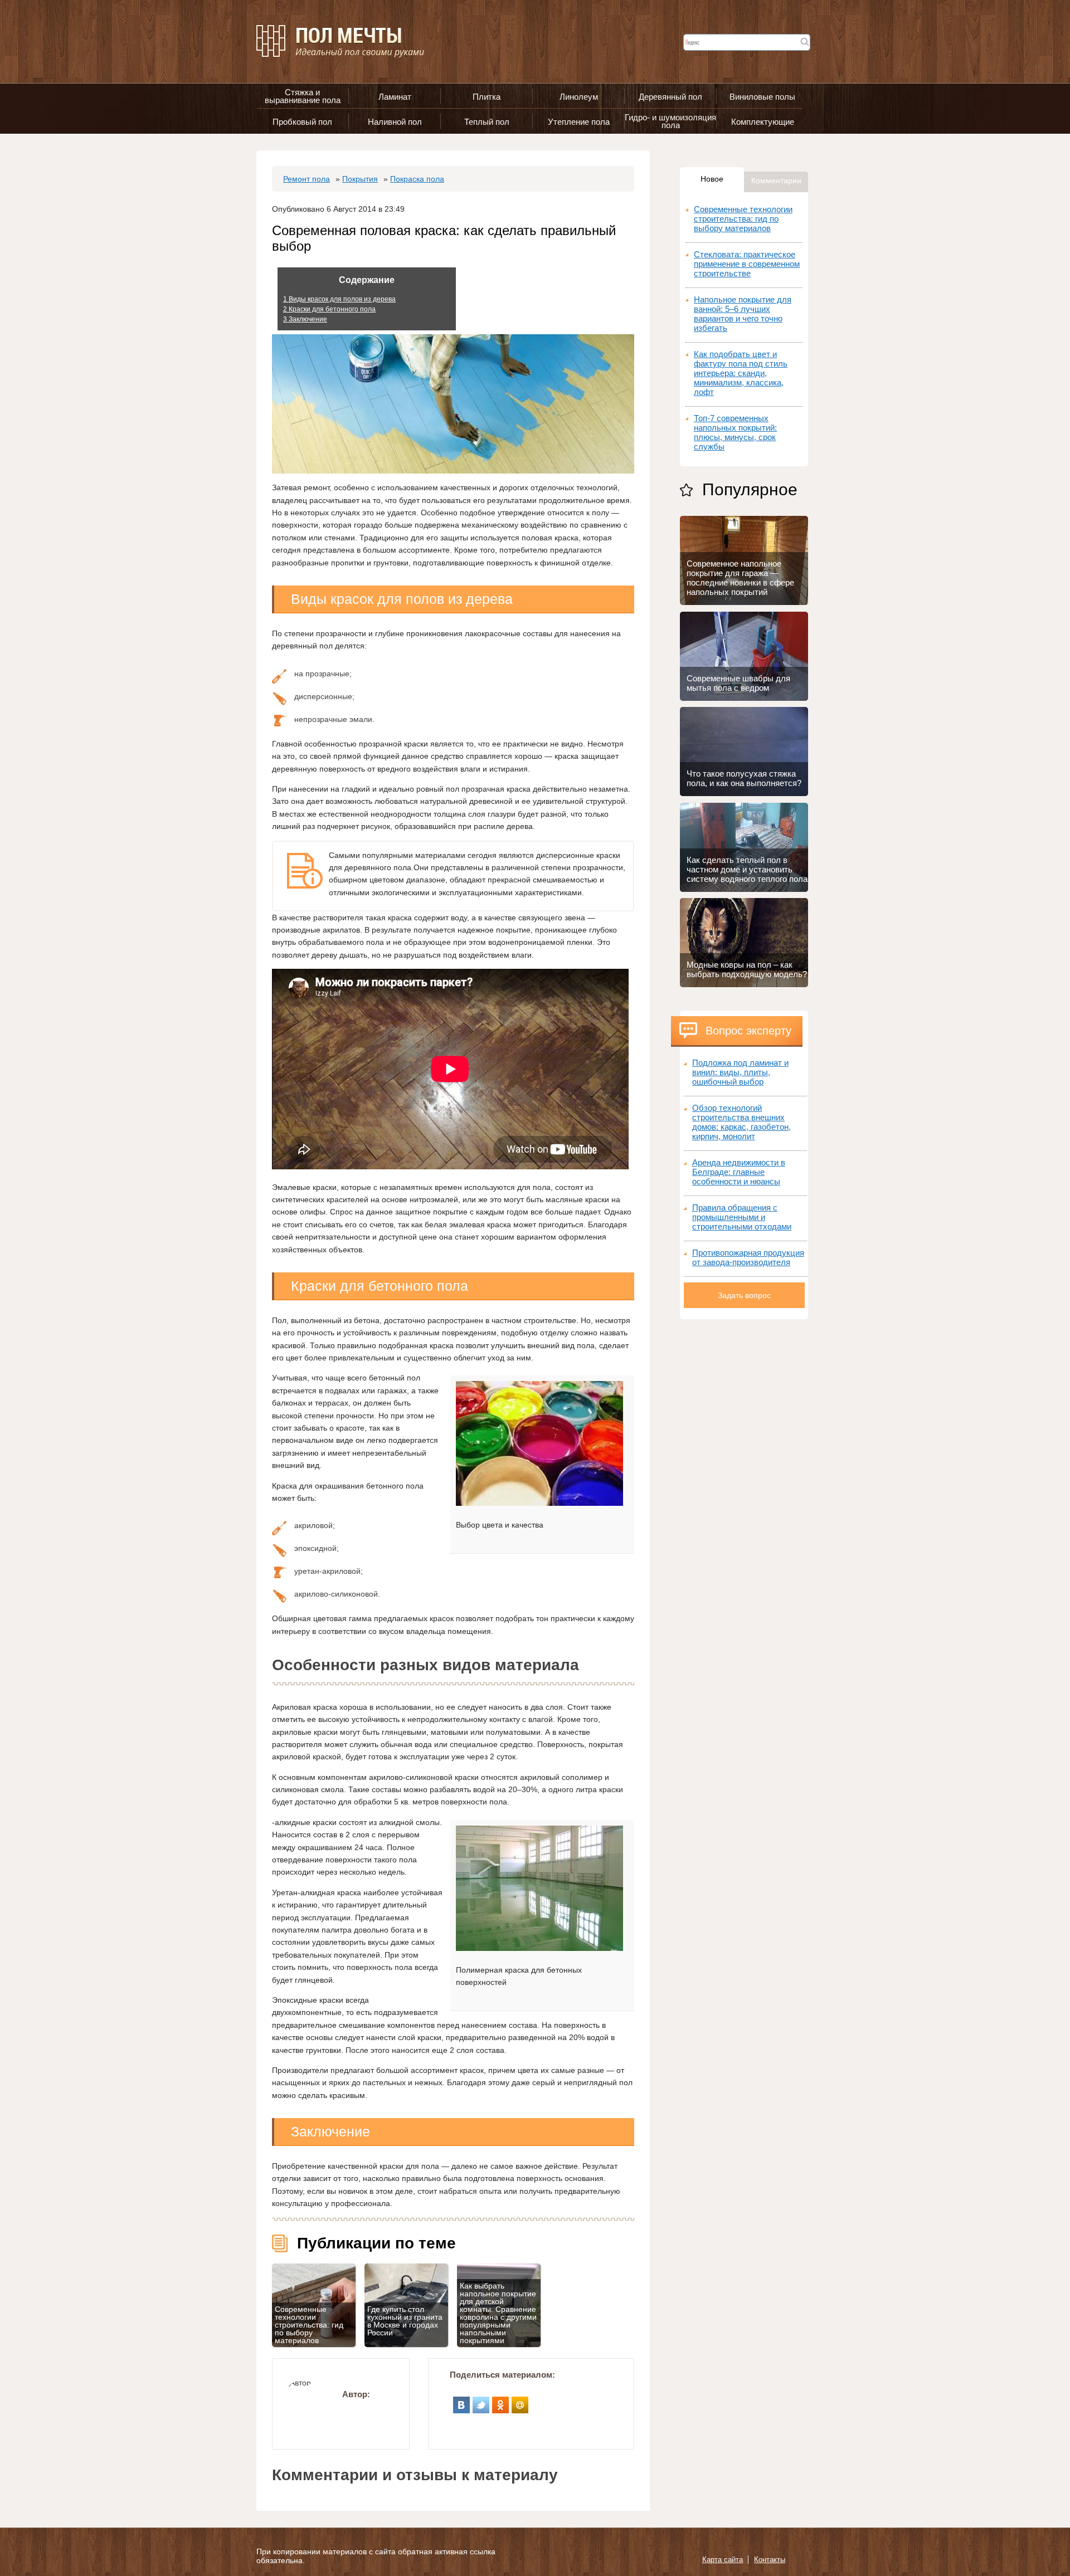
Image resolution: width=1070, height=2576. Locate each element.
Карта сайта (723, 2560)
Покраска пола (417, 179)
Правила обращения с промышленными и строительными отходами (742, 1217)
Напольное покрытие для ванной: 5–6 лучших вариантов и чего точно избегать (743, 314)
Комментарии (776, 180)
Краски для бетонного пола (329, 309)
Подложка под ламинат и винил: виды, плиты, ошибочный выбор (740, 1072)
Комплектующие (763, 122)
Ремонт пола (307, 179)
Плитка (487, 97)
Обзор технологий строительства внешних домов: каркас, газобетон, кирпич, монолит (741, 1122)
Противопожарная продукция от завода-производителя (748, 1257)
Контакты (770, 2560)
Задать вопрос (744, 1295)
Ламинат (395, 97)
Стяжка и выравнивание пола (303, 96)
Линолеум (579, 97)
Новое (712, 179)
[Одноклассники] (501, 2401)
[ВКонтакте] (462, 2401)
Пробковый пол (302, 122)
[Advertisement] (744, 1486)
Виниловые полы (762, 97)
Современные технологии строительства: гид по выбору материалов (743, 219)
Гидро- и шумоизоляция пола (670, 121)
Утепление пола (579, 122)
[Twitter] (481, 2401)
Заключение (305, 319)
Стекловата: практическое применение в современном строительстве (747, 264)
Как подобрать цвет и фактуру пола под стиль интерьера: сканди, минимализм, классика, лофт (741, 373)
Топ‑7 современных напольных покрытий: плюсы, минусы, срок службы (735, 432)
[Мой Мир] (520, 2401)
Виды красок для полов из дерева (339, 299)
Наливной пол (395, 122)
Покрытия (360, 179)
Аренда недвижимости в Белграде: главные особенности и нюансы (739, 1172)
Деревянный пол (670, 97)
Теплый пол (487, 122)
